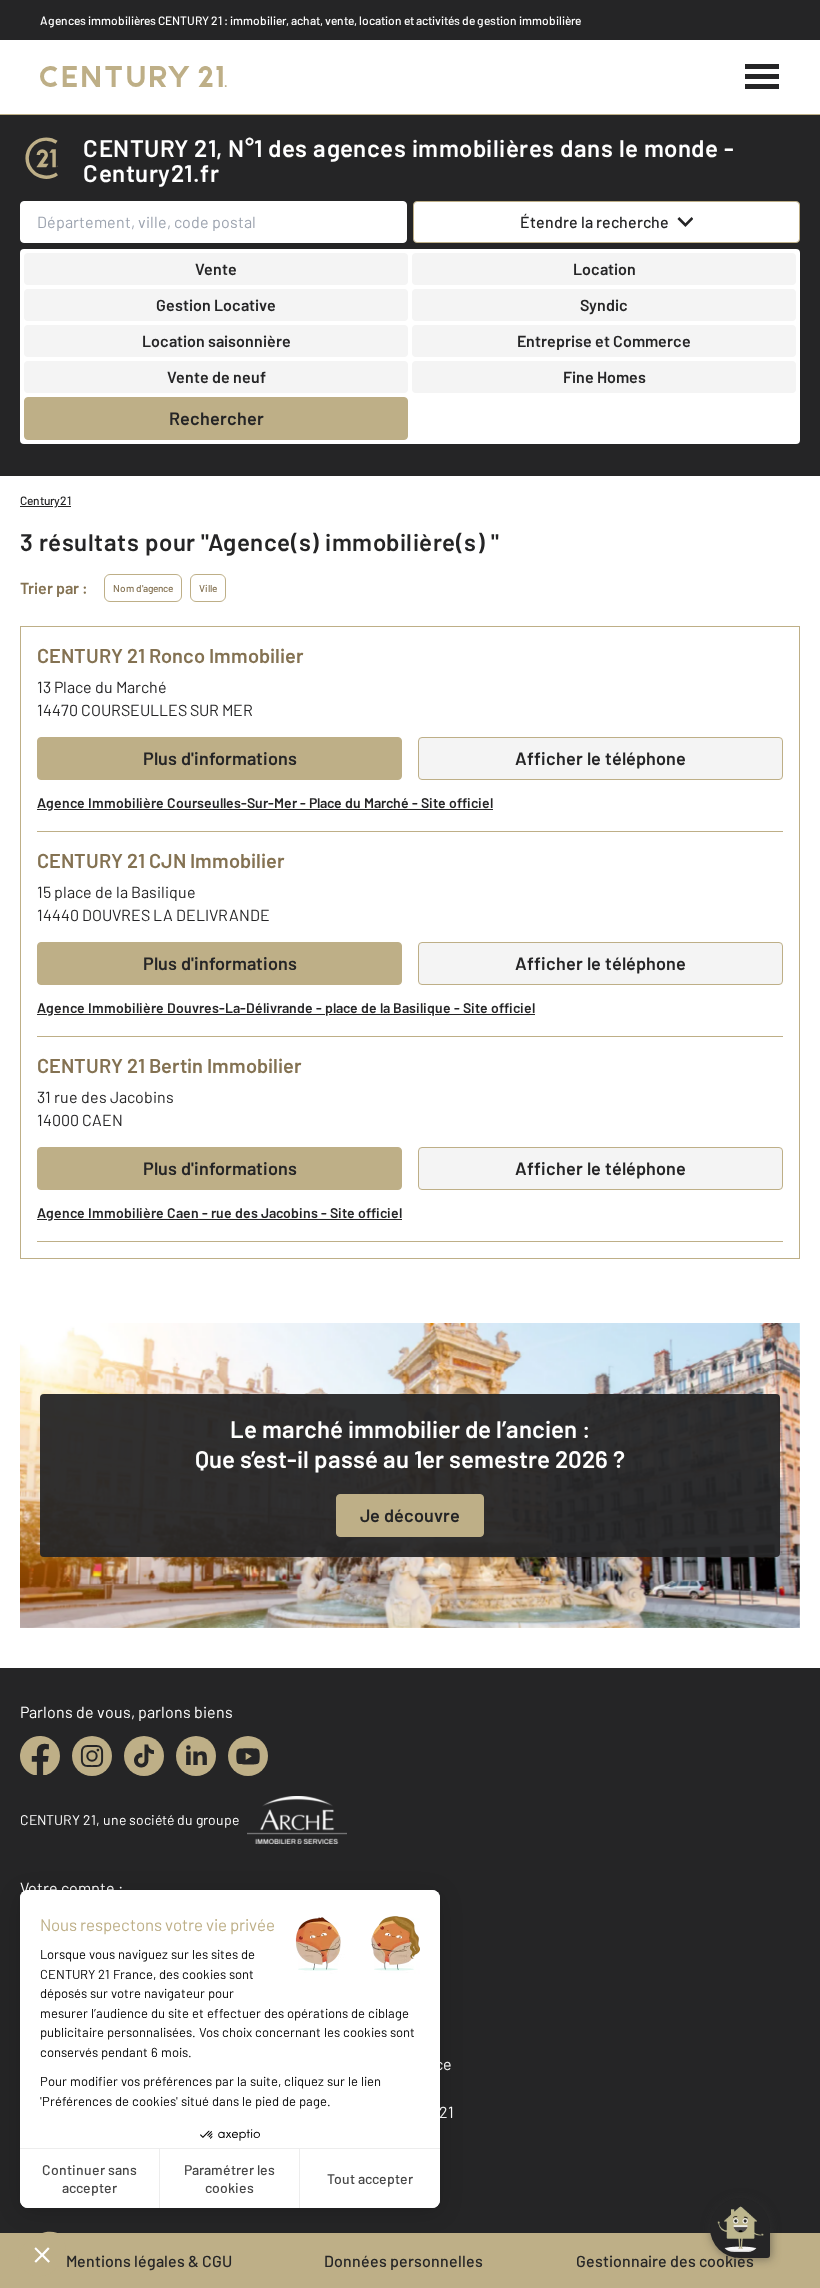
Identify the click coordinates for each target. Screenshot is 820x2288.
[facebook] (40, 1756)
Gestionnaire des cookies (665, 2260)
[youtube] (248, 1756)
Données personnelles (403, 2260)
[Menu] (762, 77)
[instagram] (92, 1756)
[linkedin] (196, 1756)
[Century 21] (133, 77)
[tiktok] (144, 1756)
